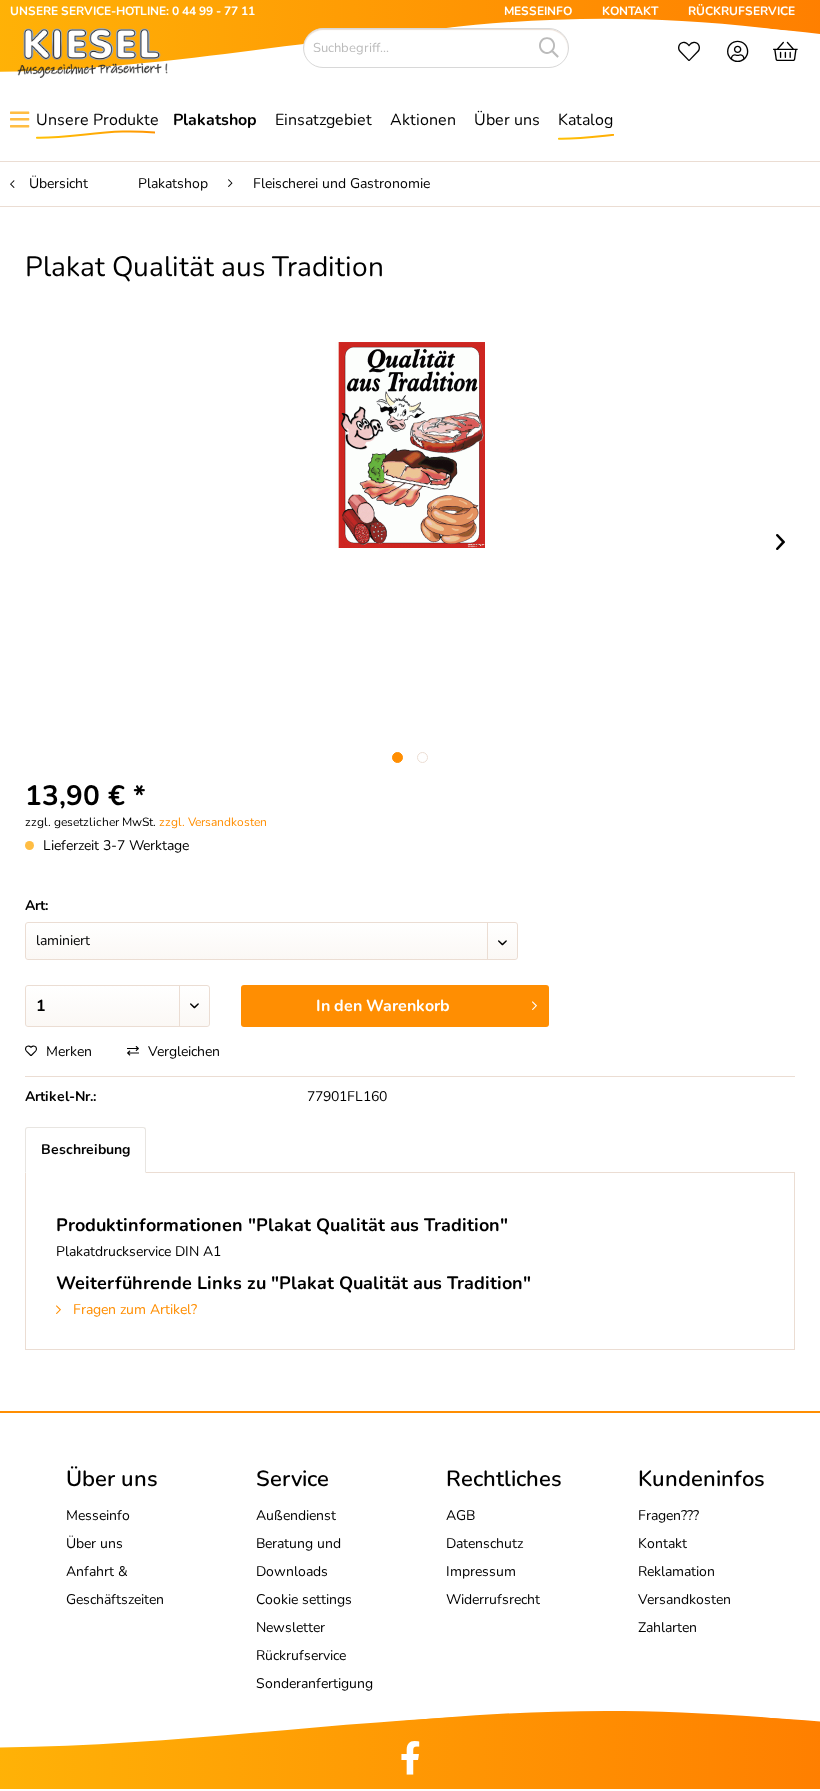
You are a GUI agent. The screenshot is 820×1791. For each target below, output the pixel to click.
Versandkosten (684, 1599)
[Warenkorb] (787, 54)
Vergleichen (182, 1051)
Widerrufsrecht (493, 1599)
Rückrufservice (301, 1655)
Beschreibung (85, 1149)
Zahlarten (667, 1627)
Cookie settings (304, 1599)
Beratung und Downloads (298, 1557)
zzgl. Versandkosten (213, 822)
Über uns (94, 1543)
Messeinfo (98, 1515)
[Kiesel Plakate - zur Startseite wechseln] (92, 53)
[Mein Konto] (738, 54)
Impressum (481, 1571)
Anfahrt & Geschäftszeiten (115, 1585)
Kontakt (662, 1543)
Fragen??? (668, 1515)
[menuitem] (689, 54)
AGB (460, 1515)
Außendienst (296, 1515)
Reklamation (676, 1571)
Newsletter (290, 1627)
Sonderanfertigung (314, 1683)
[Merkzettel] (689, 54)
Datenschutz (484, 1543)
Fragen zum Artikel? (133, 1309)
